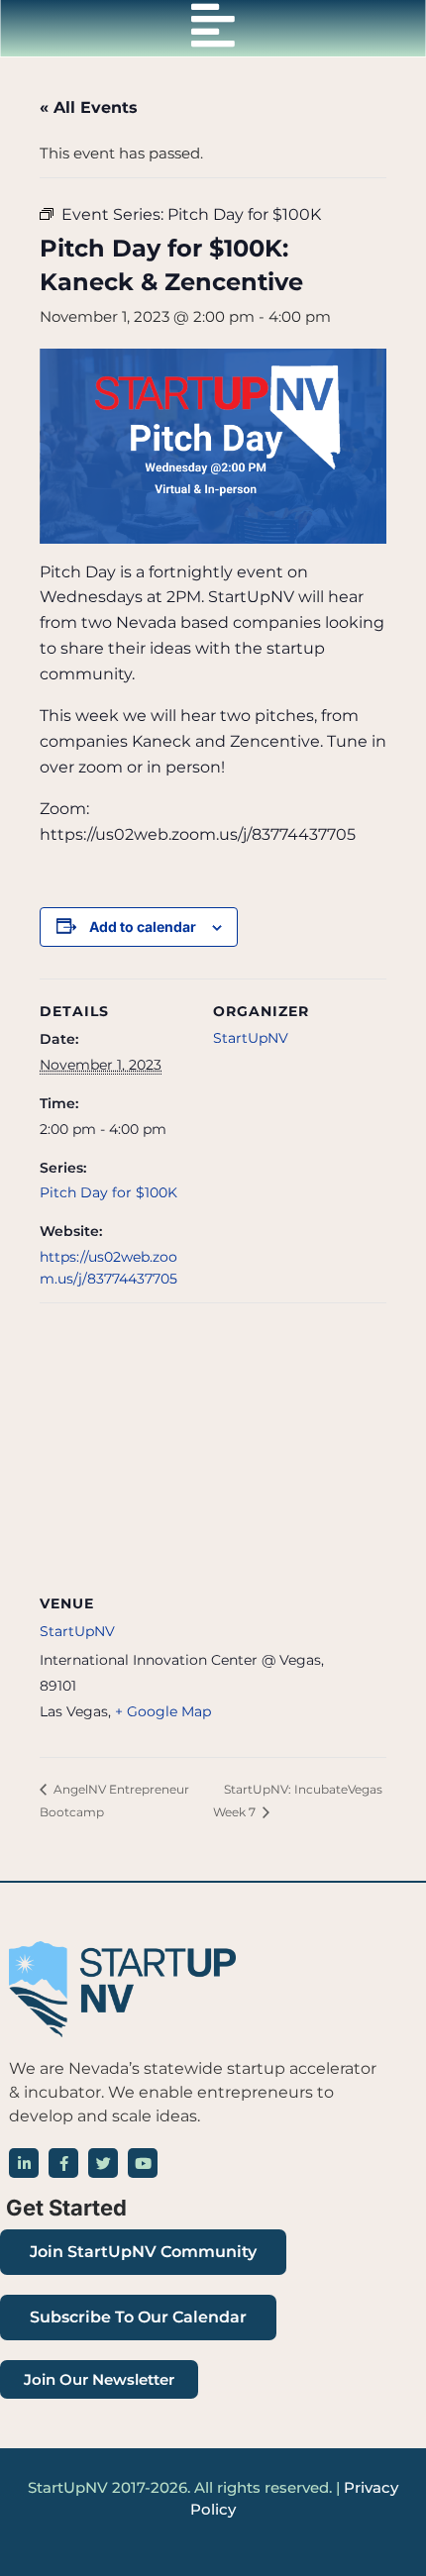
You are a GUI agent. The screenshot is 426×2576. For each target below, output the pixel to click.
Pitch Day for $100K (108, 1192)
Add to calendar (143, 927)
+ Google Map (163, 1711)
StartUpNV (251, 1038)
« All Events (89, 107)
